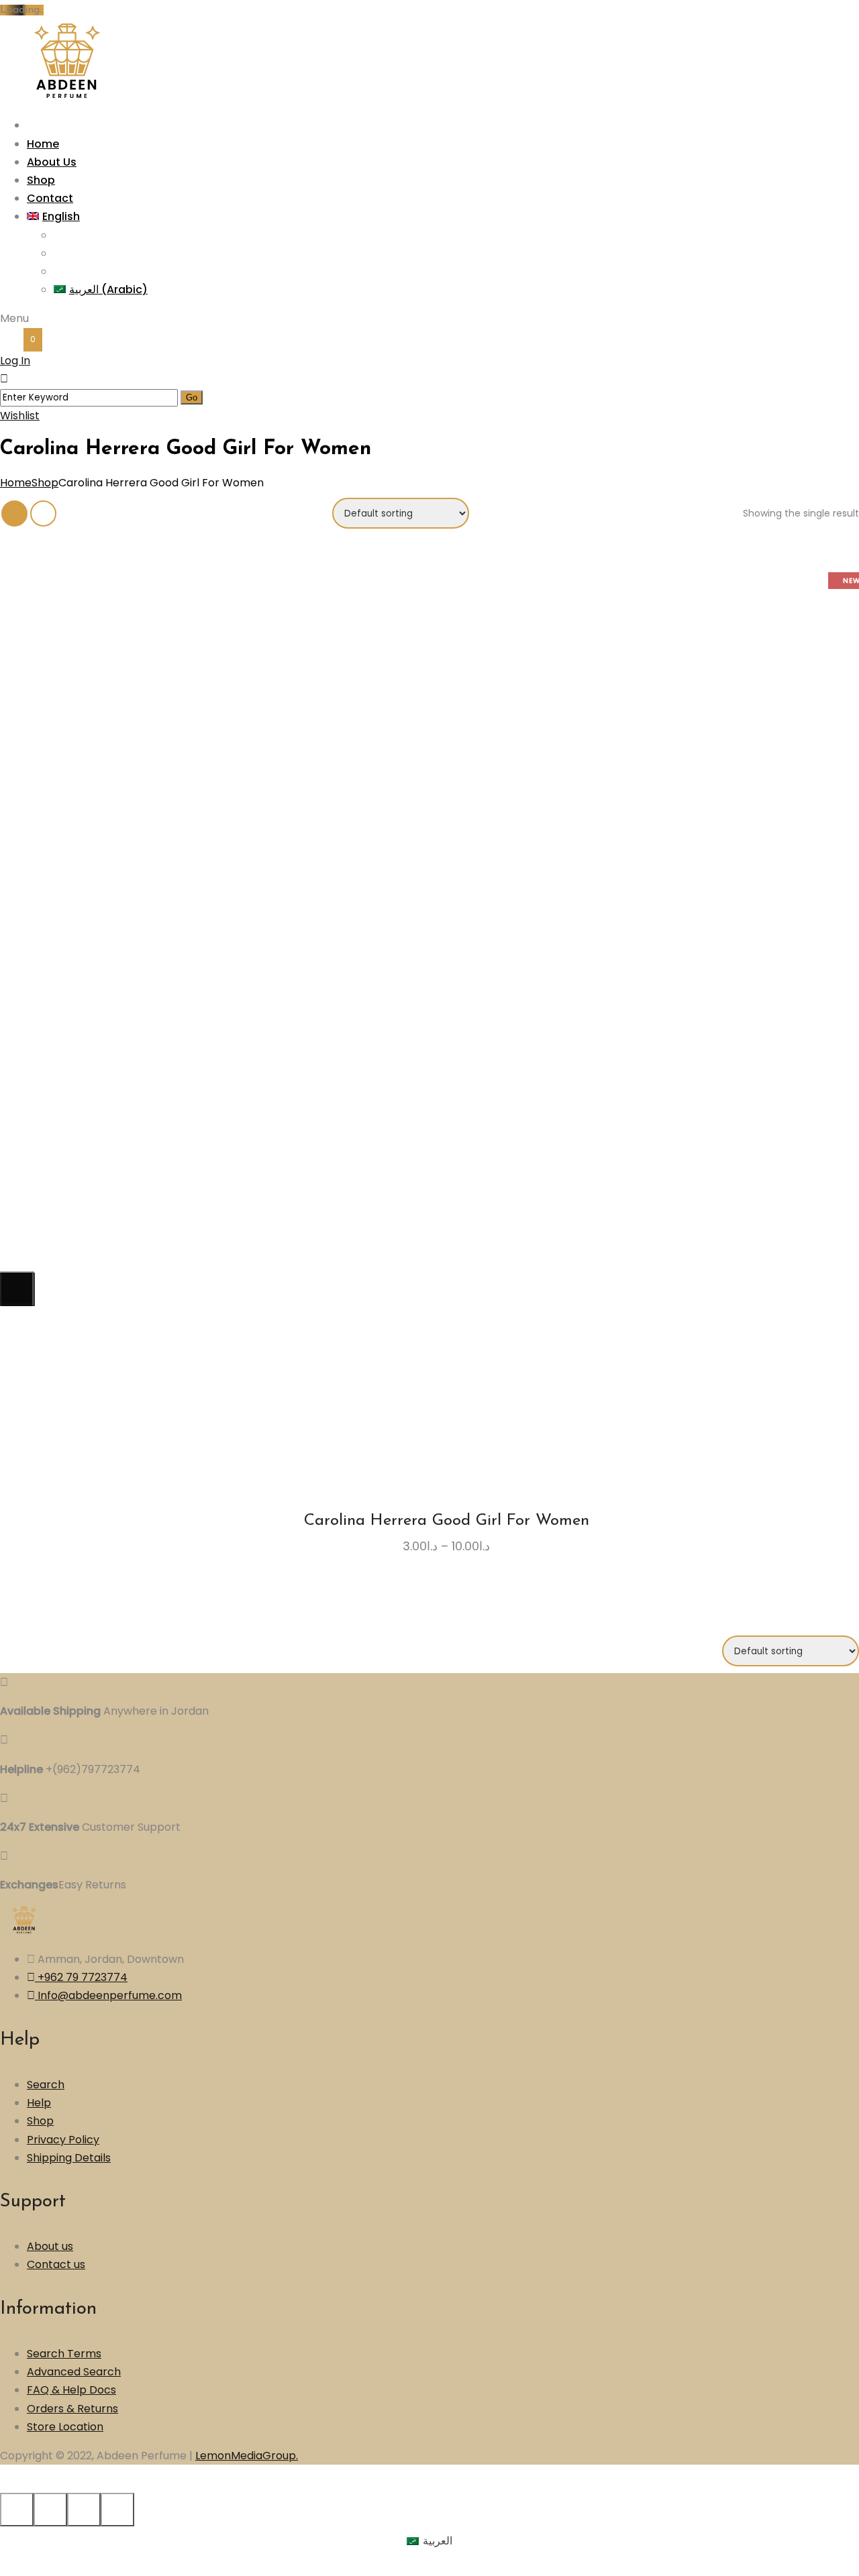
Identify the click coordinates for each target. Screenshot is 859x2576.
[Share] (50, 2510)
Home (16, 483)
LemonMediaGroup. (247, 2456)
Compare (452, 1172)
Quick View (477, 1172)
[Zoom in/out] (117, 2510)
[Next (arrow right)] (17, 1288)
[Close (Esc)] (17, 2510)
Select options (403, 1172)
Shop (45, 483)
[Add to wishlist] (427, 1177)
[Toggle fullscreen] (84, 2510)
